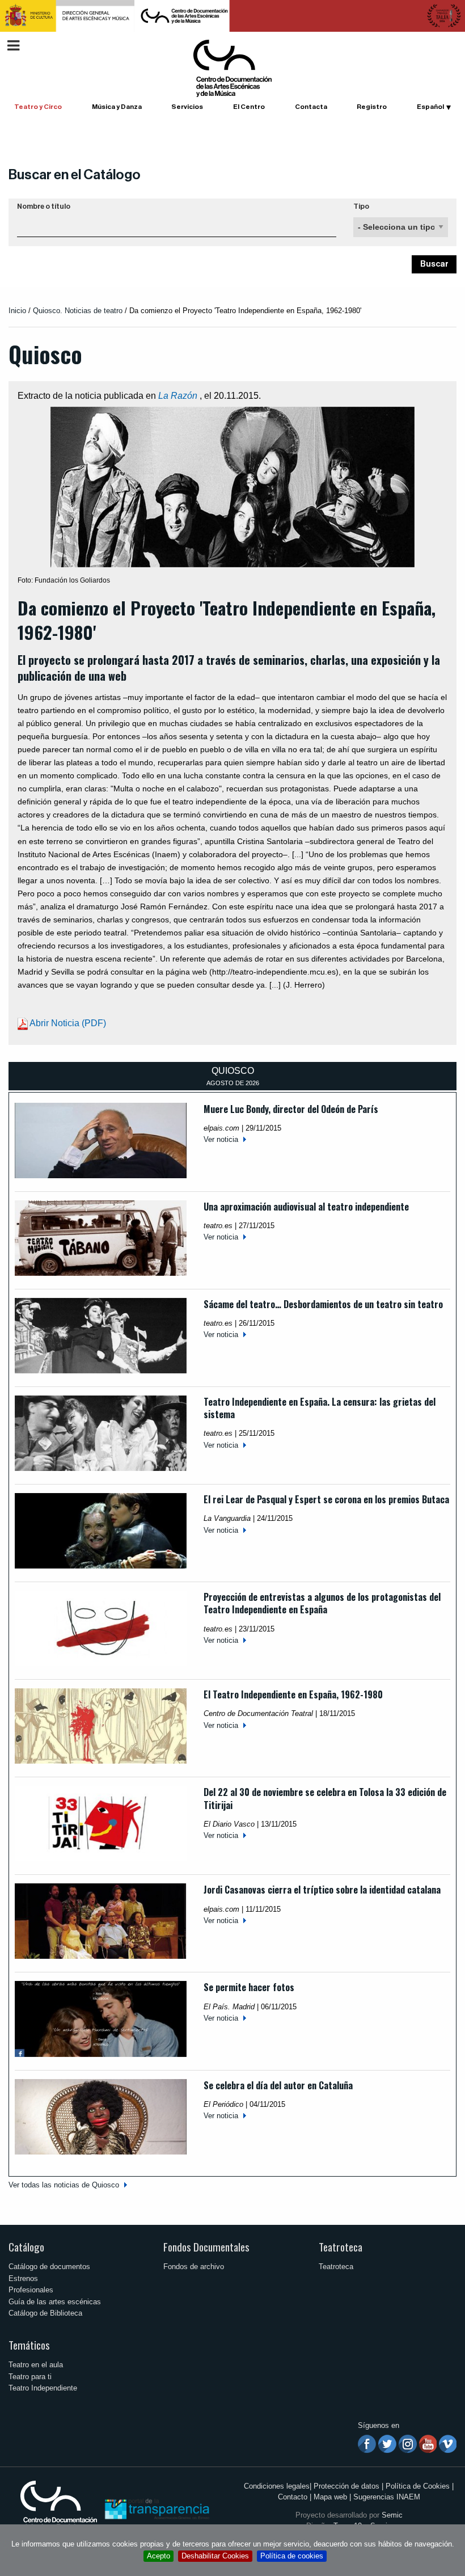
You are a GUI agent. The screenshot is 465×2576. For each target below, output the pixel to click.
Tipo (361, 206)
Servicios (187, 107)
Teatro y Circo (38, 107)
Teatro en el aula (36, 2365)
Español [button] (430, 107)
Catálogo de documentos (49, 2267)
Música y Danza (117, 107)
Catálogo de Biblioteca (45, 2313)
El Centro (249, 107)
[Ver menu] (13, 44)
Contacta (311, 107)
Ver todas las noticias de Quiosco (64, 2185)
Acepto (158, 2556)
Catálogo (26, 2247)
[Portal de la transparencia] (156, 2508)
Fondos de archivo (194, 2267)
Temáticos (29, 2345)
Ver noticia (221, 1139)
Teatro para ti (30, 2377)
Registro (372, 107)
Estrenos (23, 2278)
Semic (392, 2515)
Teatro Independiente (43, 2388)
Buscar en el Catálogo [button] (75, 175)
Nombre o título (44, 206)
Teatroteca (341, 2247)
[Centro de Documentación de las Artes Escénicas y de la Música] (232, 68)
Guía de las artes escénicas (55, 2302)
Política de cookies (292, 2556)
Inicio (17, 311)
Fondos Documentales (206, 2247)
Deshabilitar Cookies (215, 2556)
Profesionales (31, 2290)
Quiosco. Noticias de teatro (78, 311)
